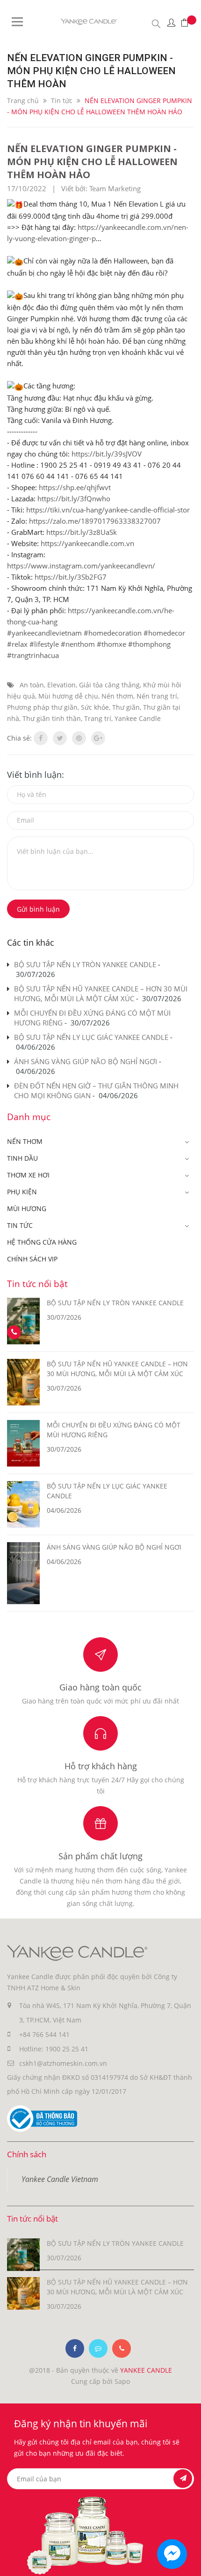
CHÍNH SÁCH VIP (32, 1259)
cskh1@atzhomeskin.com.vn (63, 2063)
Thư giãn (126, 707)
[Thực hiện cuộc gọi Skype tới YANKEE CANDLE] (98, 2348)
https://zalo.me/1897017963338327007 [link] (95, 521)
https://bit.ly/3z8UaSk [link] (82, 532)
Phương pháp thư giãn (42, 707)
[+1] (98, 738)
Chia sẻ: (19, 738)
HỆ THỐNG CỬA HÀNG (42, 1242)
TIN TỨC (20, 1225)
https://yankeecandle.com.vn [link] (87, 543)
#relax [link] (17, 644)
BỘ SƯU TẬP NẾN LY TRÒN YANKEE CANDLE (85, 964)
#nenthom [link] (78, 644)
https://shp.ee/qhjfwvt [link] (75, 487)
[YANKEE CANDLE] (77, 1952)
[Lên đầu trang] (186, 2561)
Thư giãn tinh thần (52, 718)
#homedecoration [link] (113, 633)
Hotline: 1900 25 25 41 (54, 2049)
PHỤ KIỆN (22, 1192)
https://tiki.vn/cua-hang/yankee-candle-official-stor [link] (108, 510)
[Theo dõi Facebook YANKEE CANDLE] (75, 2348)
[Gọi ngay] (14, 1333)
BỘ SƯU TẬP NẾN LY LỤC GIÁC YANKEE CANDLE (91, 1037)
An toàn (32, 685)
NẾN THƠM (25, 1141)
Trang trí (98, 718)
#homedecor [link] (164, 633)
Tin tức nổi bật (37, 1284)
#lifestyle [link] (44, 644)
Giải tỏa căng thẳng (109, 685)
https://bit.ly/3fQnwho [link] (74, 499)
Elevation (61, 685)
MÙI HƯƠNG (27, 1208)
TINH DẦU (22, 1158)
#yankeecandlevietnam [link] (44, 633)
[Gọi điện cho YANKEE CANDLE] (122, 2348)
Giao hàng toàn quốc (100, 1687)
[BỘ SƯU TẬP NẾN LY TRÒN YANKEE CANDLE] (23, 2254)
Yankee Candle (138, 718)
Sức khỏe (95, 707)
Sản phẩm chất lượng (100, 1856)
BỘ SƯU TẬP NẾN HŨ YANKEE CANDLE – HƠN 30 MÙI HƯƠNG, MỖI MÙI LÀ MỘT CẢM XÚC (101, 994)
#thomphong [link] (149, 644)
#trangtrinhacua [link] (33, 655)
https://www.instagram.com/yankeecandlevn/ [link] (81, 566)
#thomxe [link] (111, 644)
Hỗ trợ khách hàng (101, 1766)
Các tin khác (31, 942)
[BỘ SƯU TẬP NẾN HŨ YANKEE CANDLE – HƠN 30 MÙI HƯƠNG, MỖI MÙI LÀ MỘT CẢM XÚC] (23, 2293)
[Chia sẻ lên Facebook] (41, 738)
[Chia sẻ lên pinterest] (79, 738)
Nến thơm (117, 696)
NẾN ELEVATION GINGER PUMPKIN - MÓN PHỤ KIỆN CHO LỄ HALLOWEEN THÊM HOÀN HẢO (92, 162)
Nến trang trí (157, 696)
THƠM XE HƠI (28, 1175)
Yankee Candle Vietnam (60, 2179)
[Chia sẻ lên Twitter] (60, 738)
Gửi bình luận (38, 909)
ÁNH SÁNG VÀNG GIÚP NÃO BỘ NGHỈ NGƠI (86, 1061)
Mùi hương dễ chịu (68, 696)
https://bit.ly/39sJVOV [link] (107, 454)
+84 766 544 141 (44, 2034)
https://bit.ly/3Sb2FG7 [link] (71, 577)
